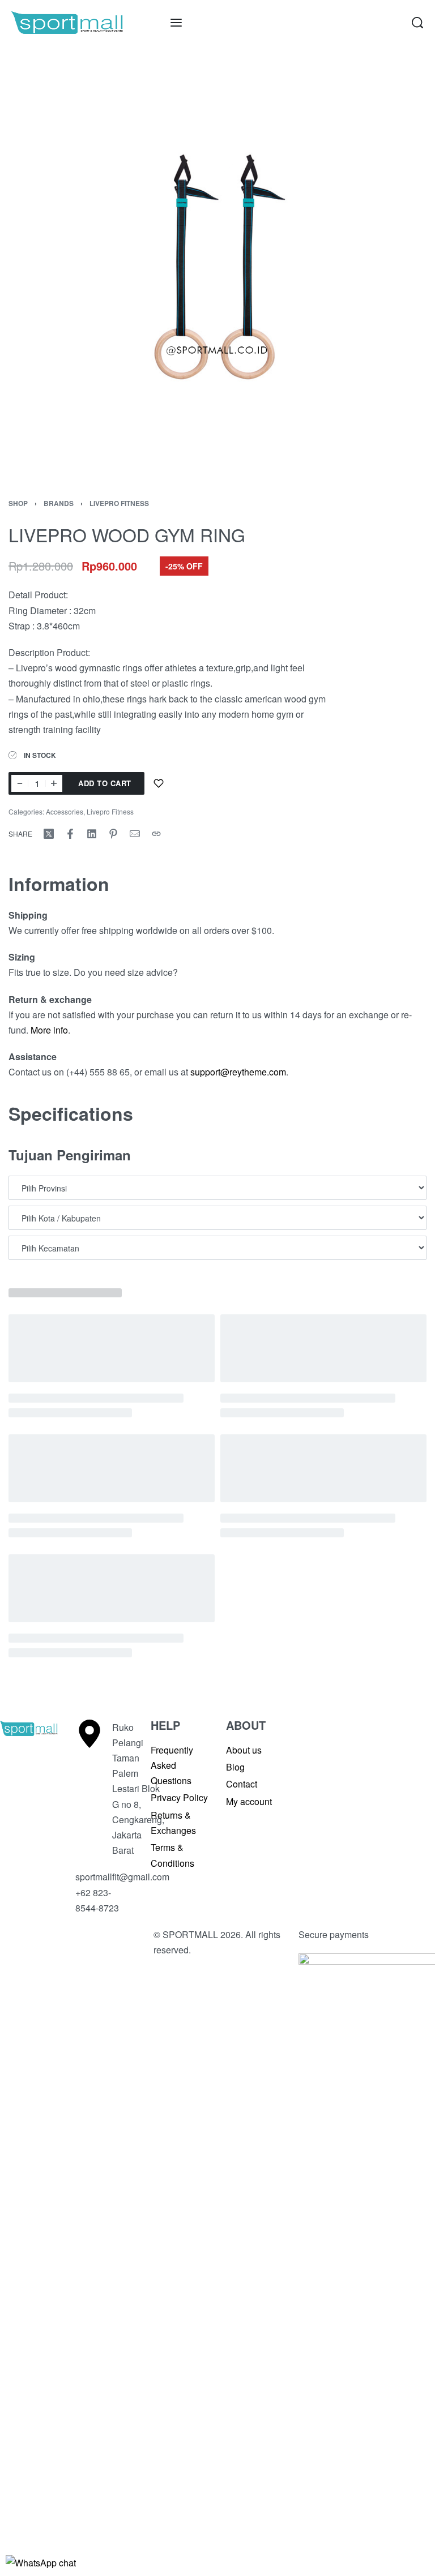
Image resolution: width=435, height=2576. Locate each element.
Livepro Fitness (119, 503)
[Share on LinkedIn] (92, 834)
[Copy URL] (156, 834)
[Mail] (135, 834)
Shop (18, 503)
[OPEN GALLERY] (217, 263)
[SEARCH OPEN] (417, 23)
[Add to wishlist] (159, 783)
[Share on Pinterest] (113, 834)
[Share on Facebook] (70, 834)
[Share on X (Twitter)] (49, 834)
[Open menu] (176, 23)
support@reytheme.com (238, 1072)
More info (49, 1030)
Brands (59, 503)
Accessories (65, 811)
